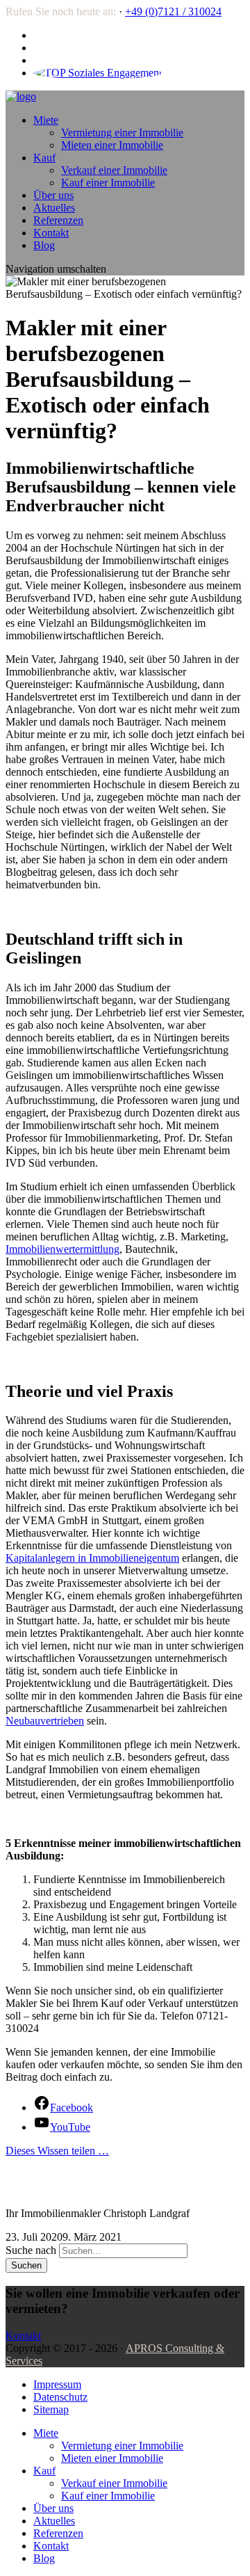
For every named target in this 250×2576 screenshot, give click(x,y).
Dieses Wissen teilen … (57, 2151)
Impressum (57, 2384)
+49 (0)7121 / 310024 (173, 11)
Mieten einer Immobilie (112, 145)
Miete (46, 120)
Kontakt (51, 233)
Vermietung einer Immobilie (122, 133)
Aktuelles (54, 208)
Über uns (53, 195)
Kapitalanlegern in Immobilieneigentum (92, 1558)
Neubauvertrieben (45, 1721)
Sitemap (51, 2409)
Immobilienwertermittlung (62, 1249)
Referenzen (58, 220)
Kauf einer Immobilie (108, 183)
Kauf (44, 158)
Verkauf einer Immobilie (114, 170)
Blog (44, 245)
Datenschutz (60, 2397)
